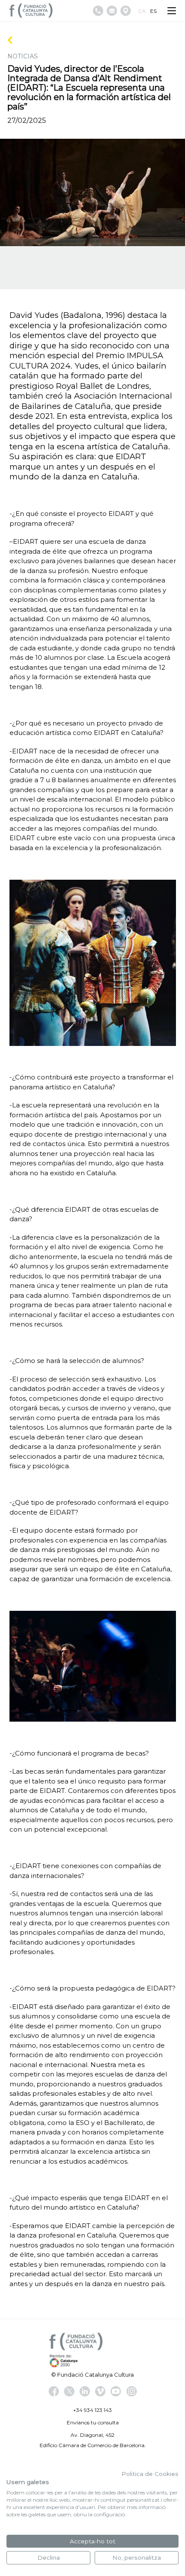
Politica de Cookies (150, 2474)
